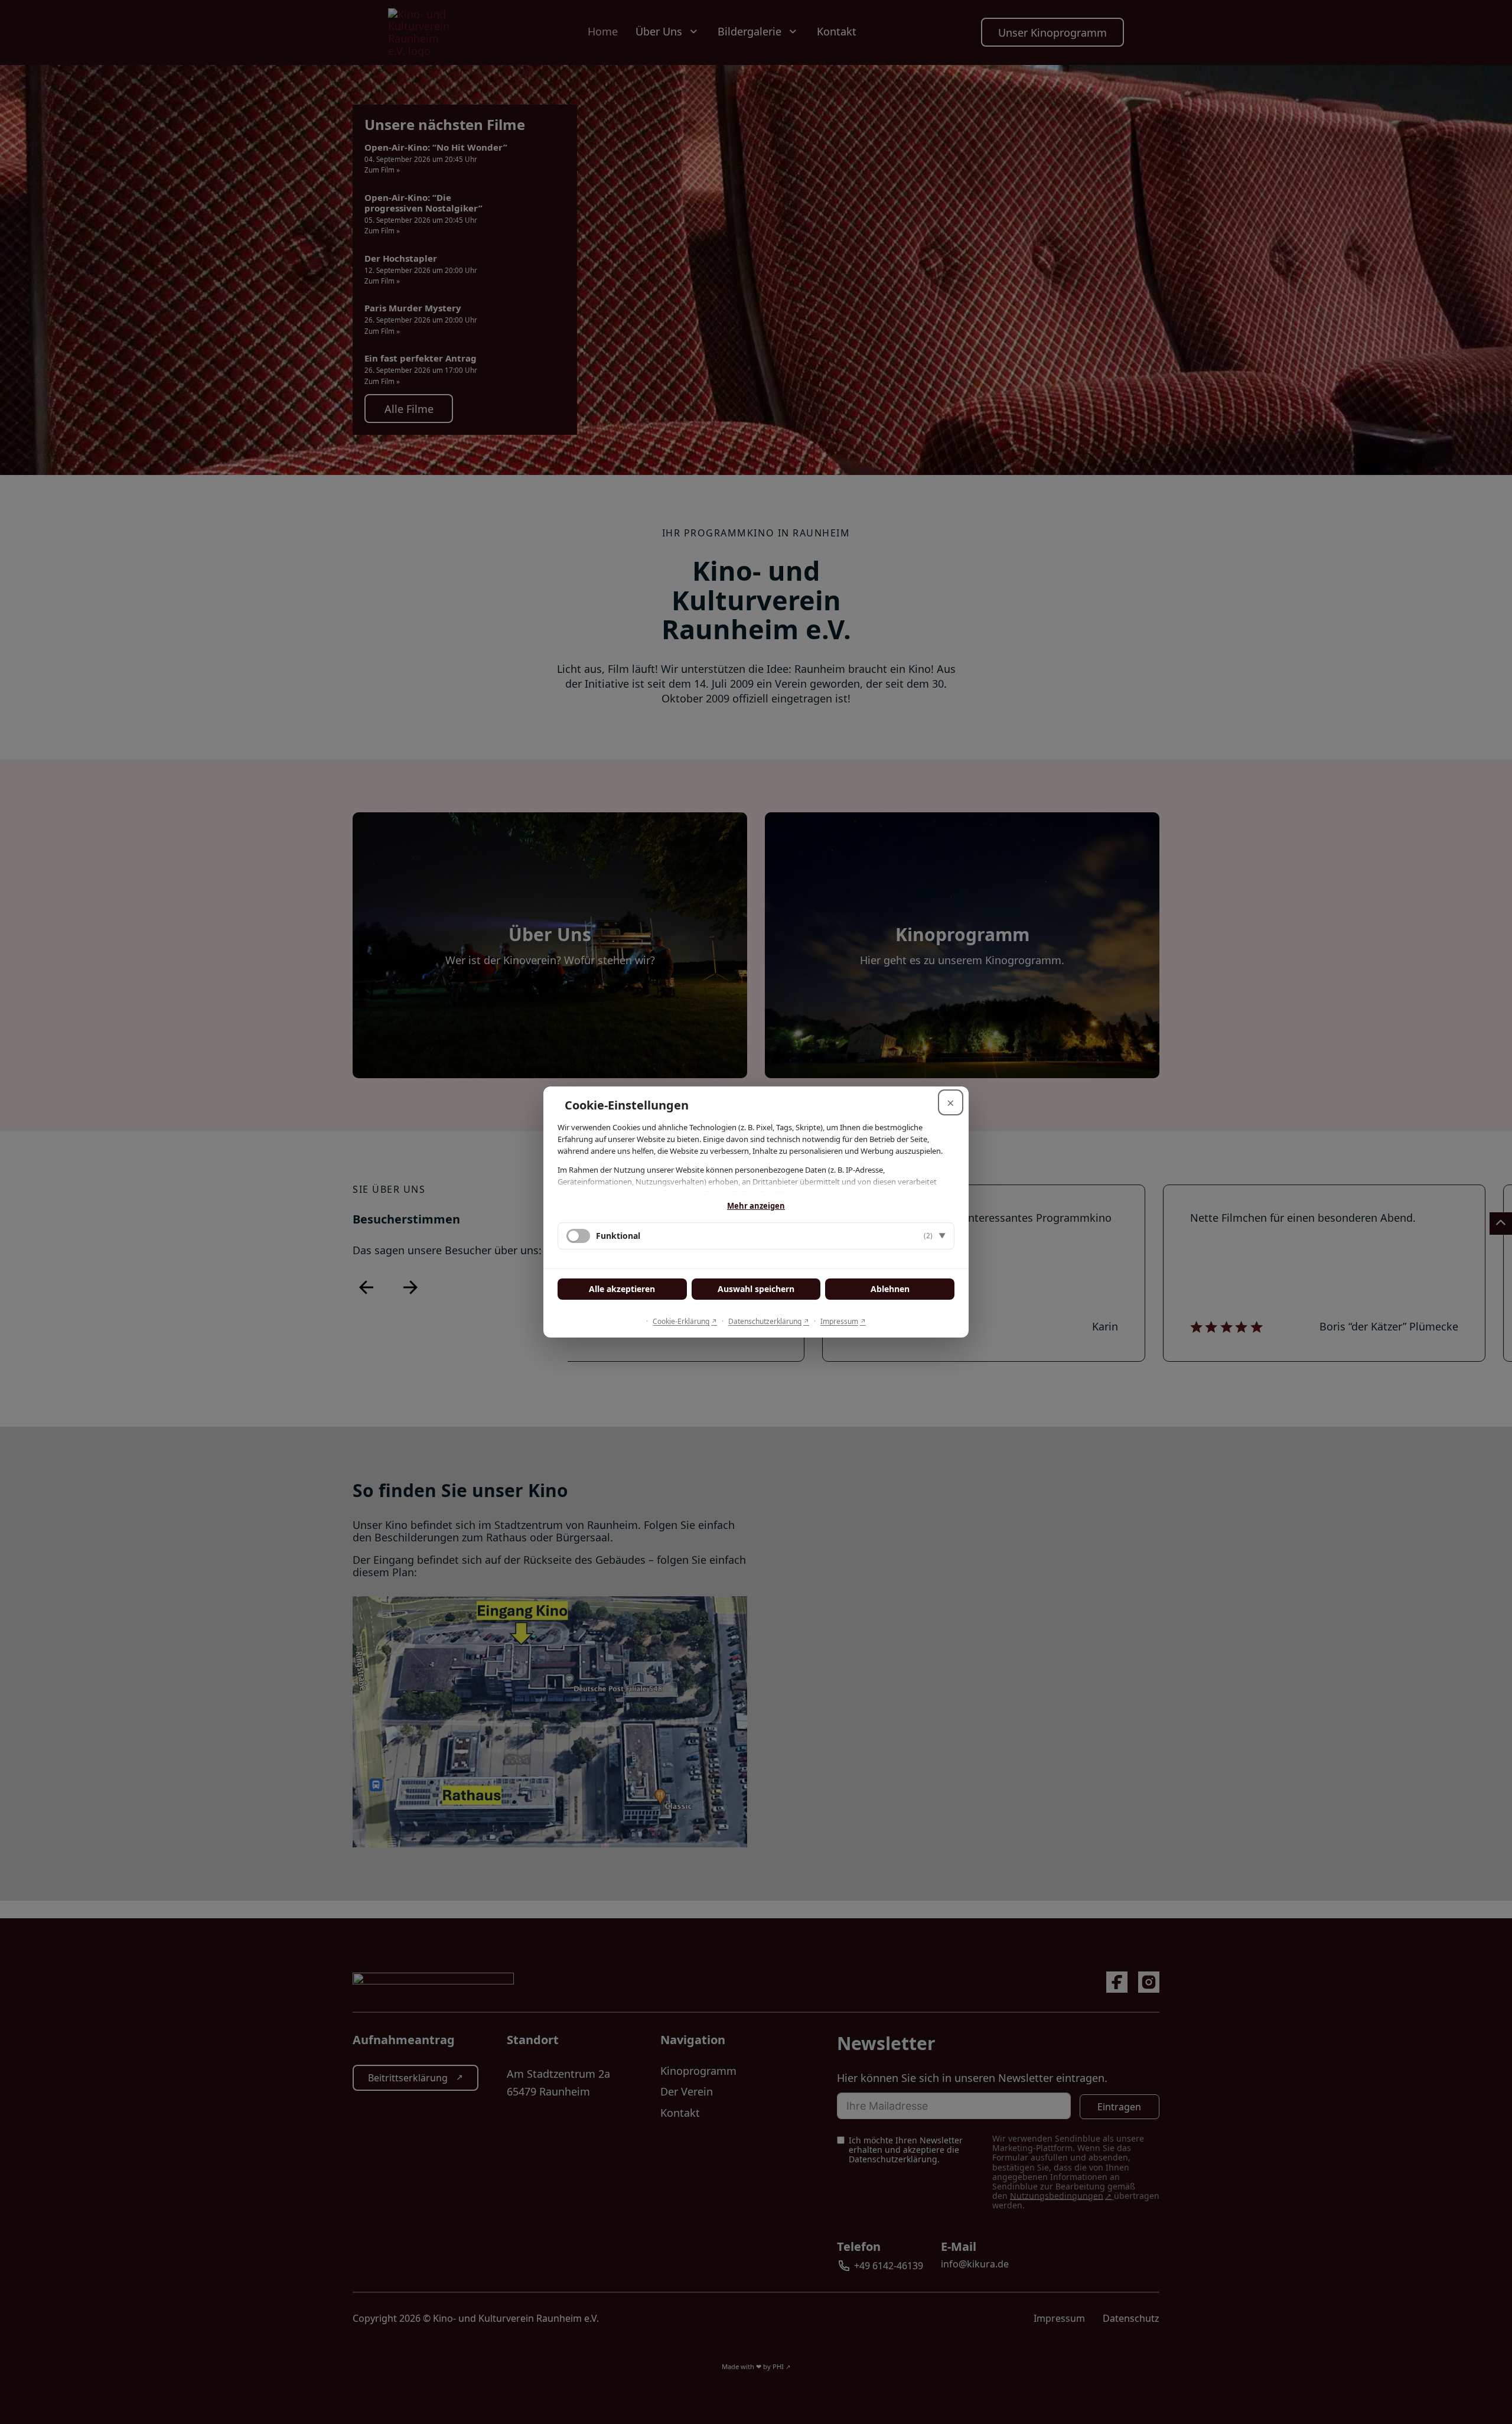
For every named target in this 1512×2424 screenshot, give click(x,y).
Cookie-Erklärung (681, 1321)
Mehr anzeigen (756, 1206)
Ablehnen (890, 1289)
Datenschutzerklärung (765, 1321)
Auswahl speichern (756, 1289)
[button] (756, 1236)
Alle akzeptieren (622, 1289)
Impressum (839, 1321)
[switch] (578, 1236)
